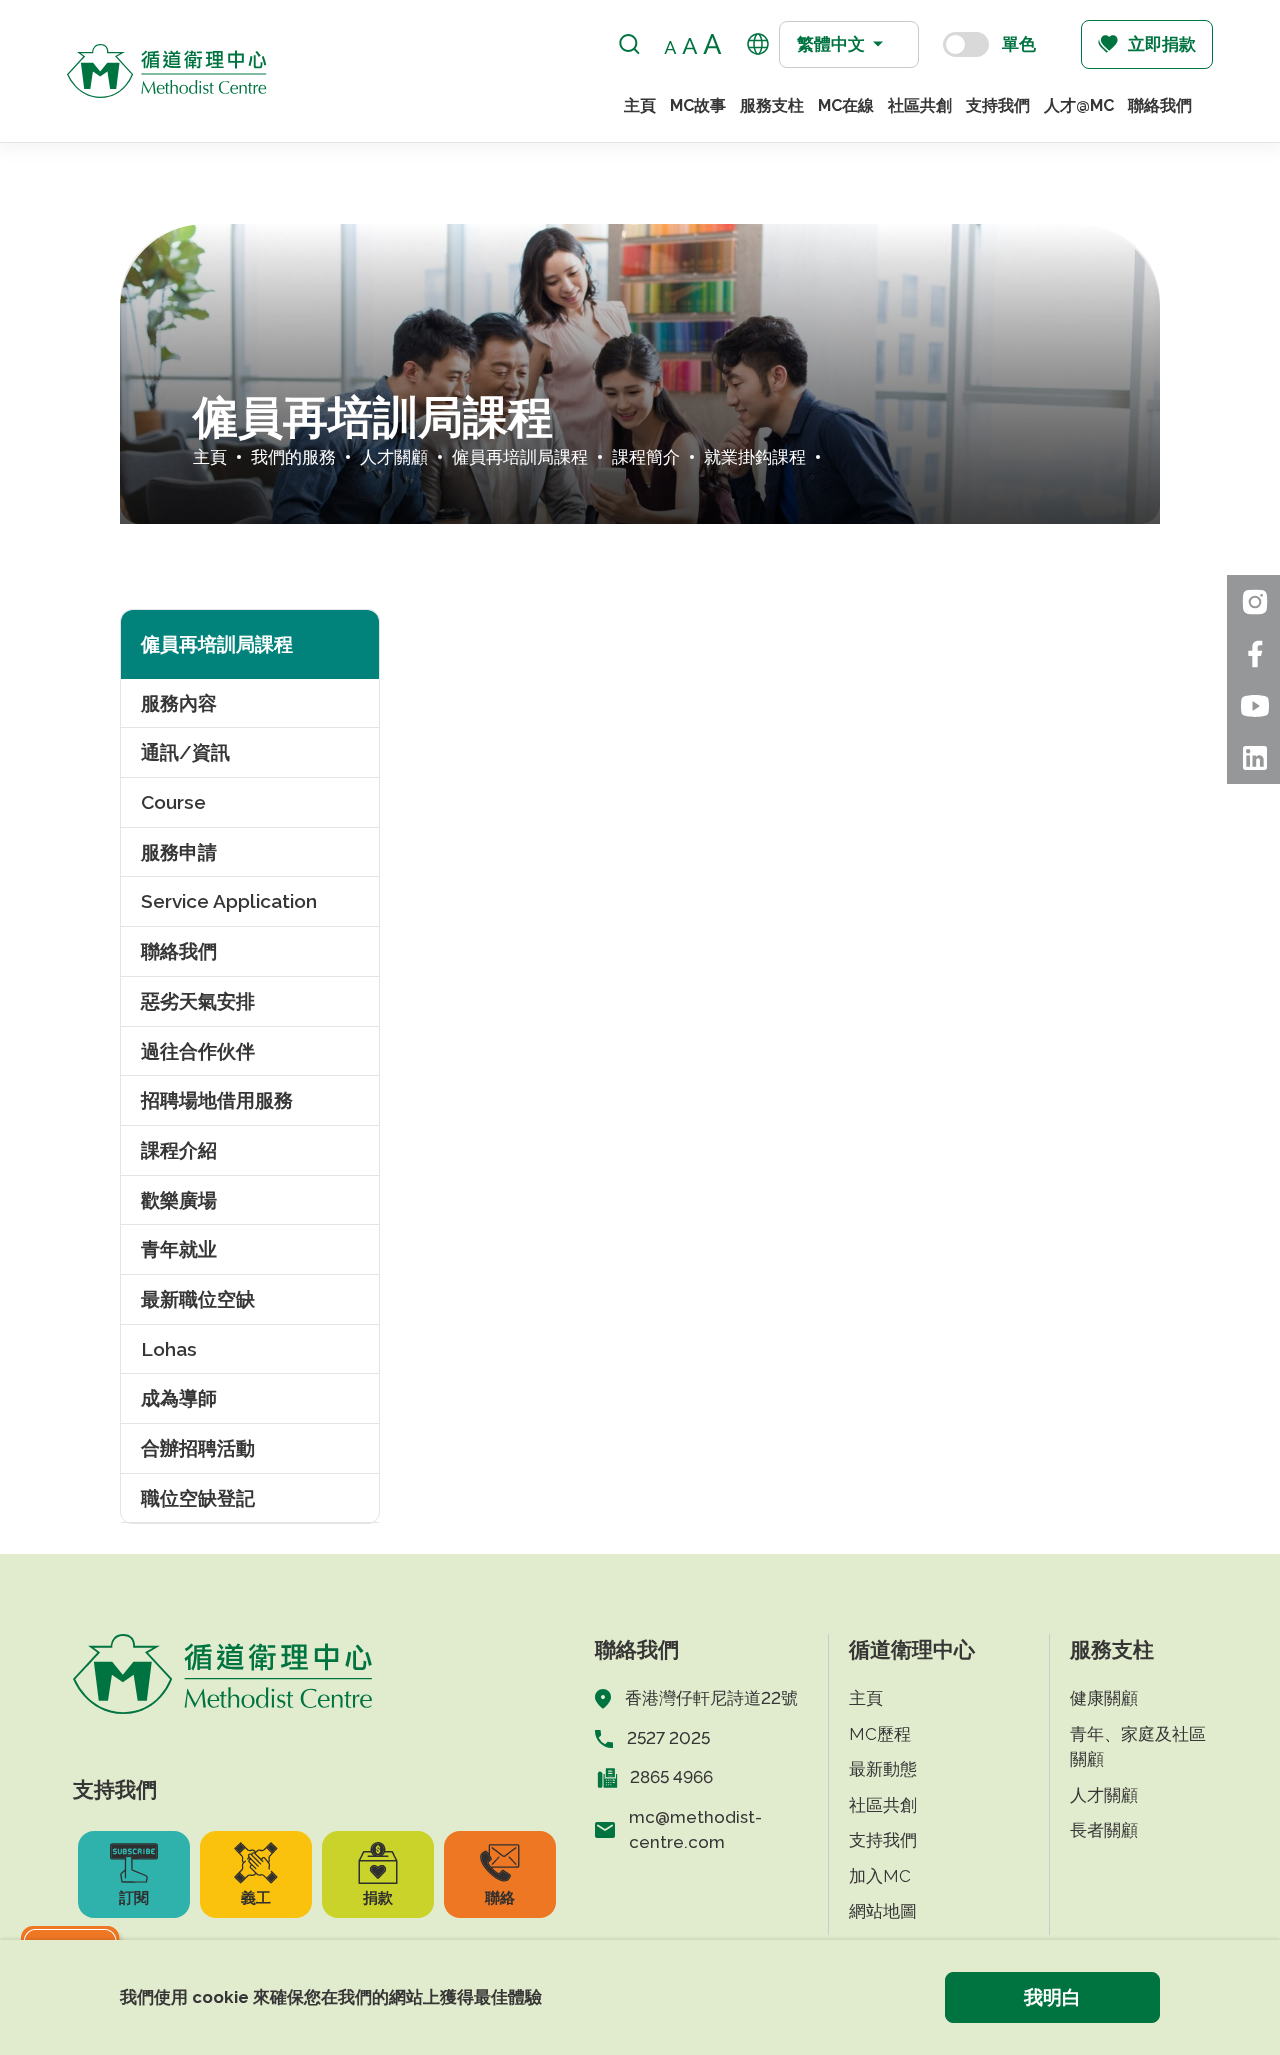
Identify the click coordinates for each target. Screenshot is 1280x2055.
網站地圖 (883, 1911)
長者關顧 (1104, 1830)
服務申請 (179, 852)
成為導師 (179, 1398)
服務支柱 (772, 105)
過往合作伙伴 (198, 1051)
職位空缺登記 (198, 1498)
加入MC (880, 1876)
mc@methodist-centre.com (695, 1830)
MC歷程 (880, 1734)
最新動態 (883, 1769)
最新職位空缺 (198, 1299)
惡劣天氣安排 (198, 1001)
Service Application (229, 901)
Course (173, 802)
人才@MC (1079, 105)
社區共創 (920, 105)
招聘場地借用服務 (217, 1100)
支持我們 (998, 105)
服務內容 (179, 703)
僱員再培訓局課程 (520, 457)
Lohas (169, 1349)
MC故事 (698, 105)
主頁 (640, 105)
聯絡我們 (1160, 105)
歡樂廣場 (179, 1200)
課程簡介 (646, 457)
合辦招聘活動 (198, 1448)
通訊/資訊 (185, 752)
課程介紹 (179, 1150)
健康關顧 (1104, 1698)
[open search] (629, 44)
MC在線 (846, 105)
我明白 (1052, 1997)
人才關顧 (394, 457)
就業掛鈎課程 (755, 457)
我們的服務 (293, 457)
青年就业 (179, 1249)
